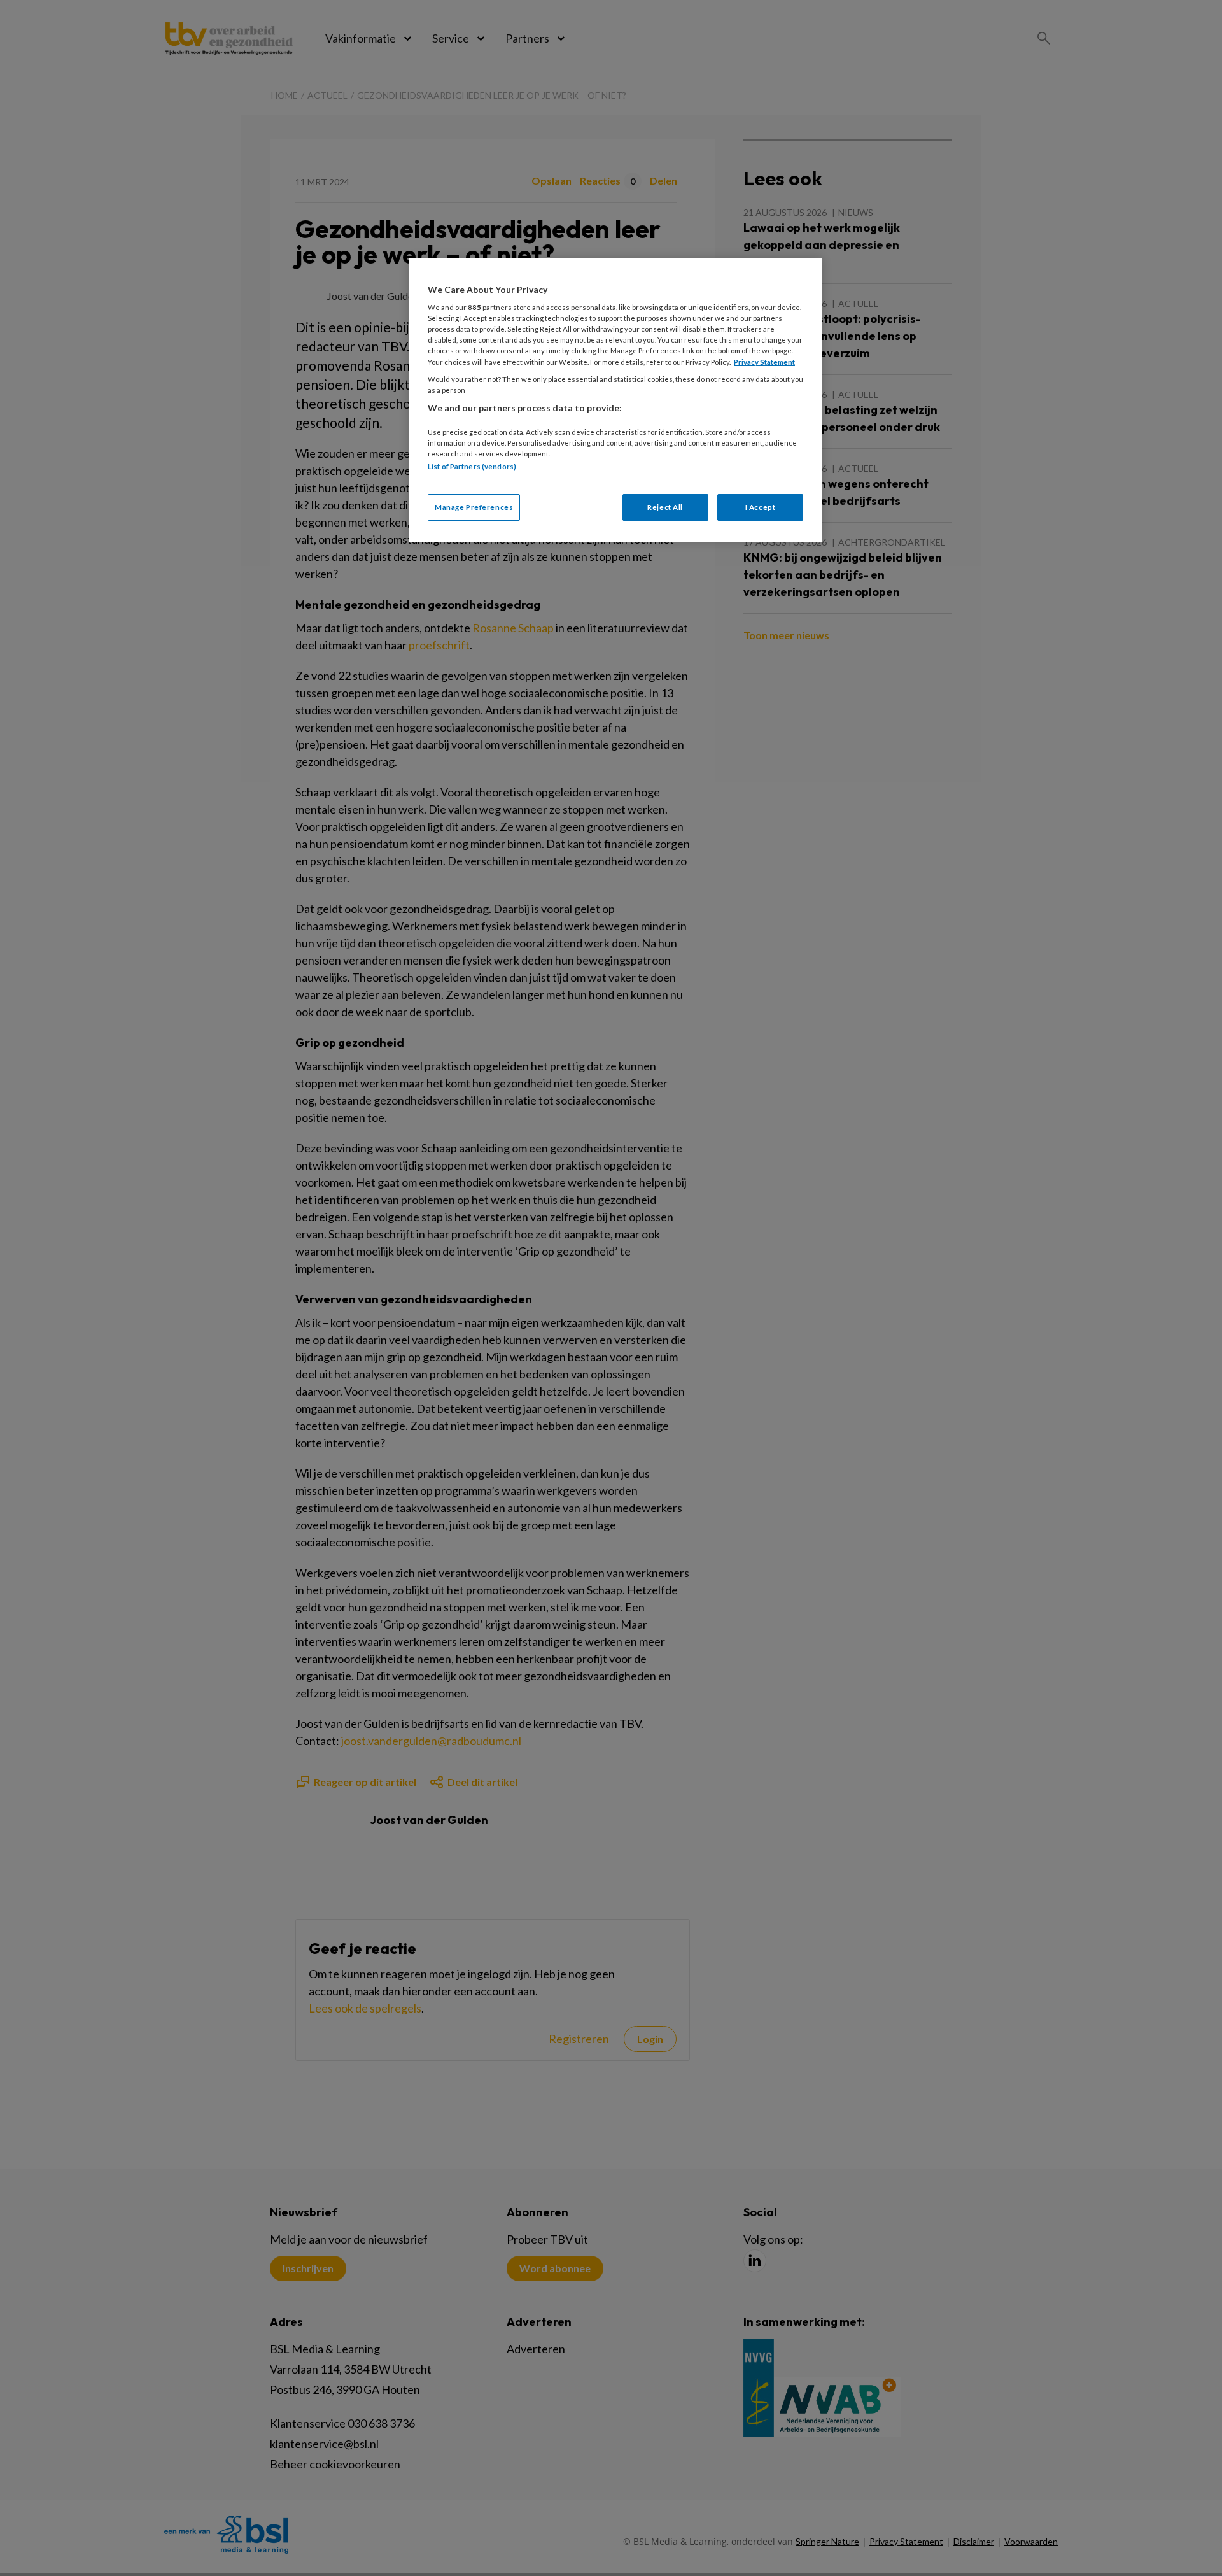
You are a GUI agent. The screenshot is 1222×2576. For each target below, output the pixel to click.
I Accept (761, 507)
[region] (615, 400)
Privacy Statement (764, 362)
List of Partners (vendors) (472, 466)
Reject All (665, 507)
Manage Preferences (474, 507)
